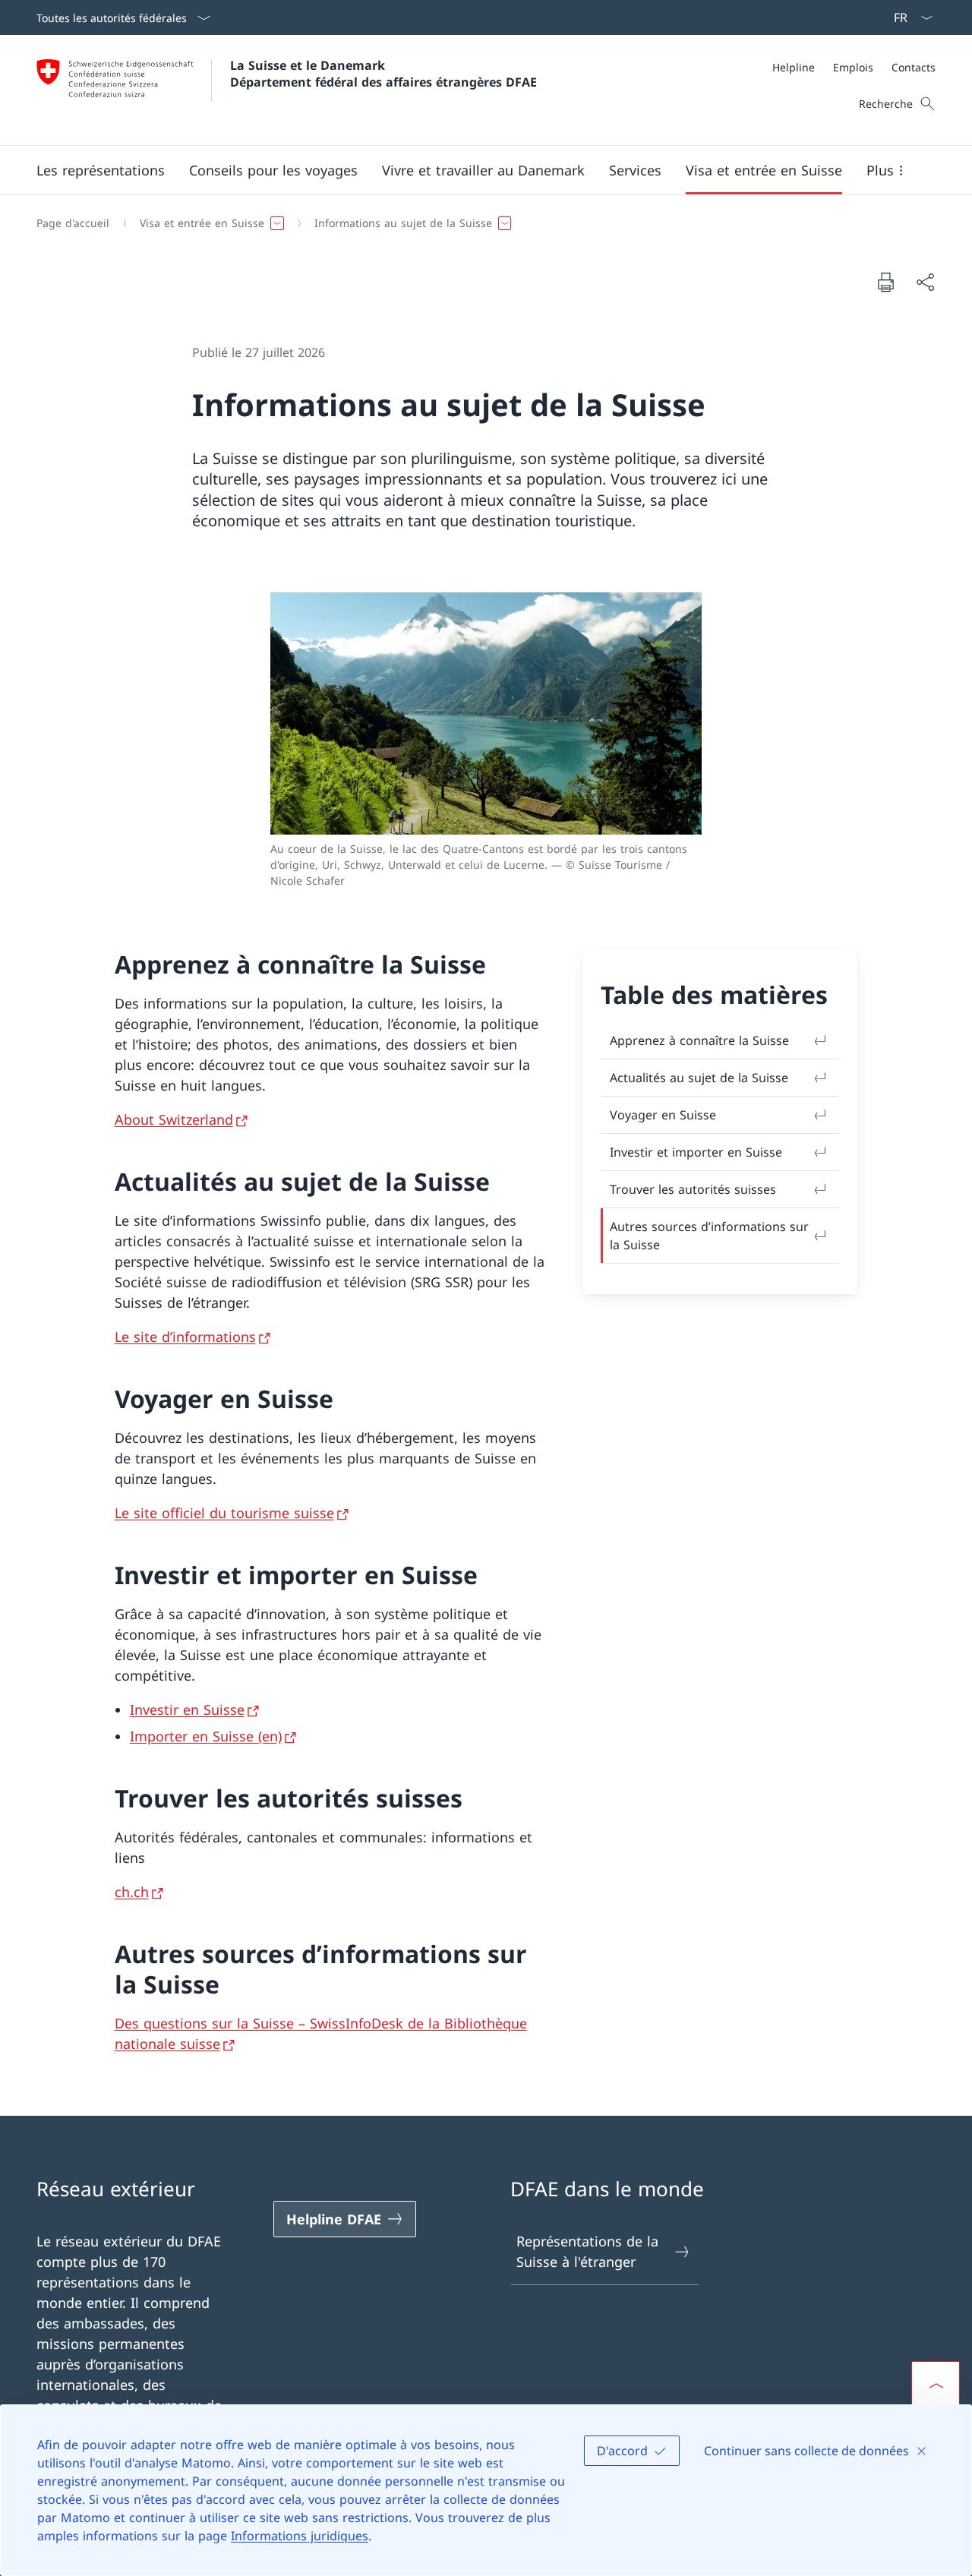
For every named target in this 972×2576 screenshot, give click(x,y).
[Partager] (925, 282)
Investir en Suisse (187, 1709)
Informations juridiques (300, 2536)
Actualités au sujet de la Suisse (699, 1078)
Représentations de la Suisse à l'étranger (587, 2251)
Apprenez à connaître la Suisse (699, 1040)
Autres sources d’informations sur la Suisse (709, 1236)
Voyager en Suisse (663, 1115)
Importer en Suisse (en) (206, 1736)
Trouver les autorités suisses (693, 1189)
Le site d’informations (185, 1337)
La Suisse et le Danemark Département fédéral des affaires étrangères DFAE (383, 74)
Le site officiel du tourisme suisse (224, 1513)
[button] (101, 170)
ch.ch (132, 1892)
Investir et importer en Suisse (696, 1152)
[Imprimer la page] (885, 282)
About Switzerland (174, 1119)
